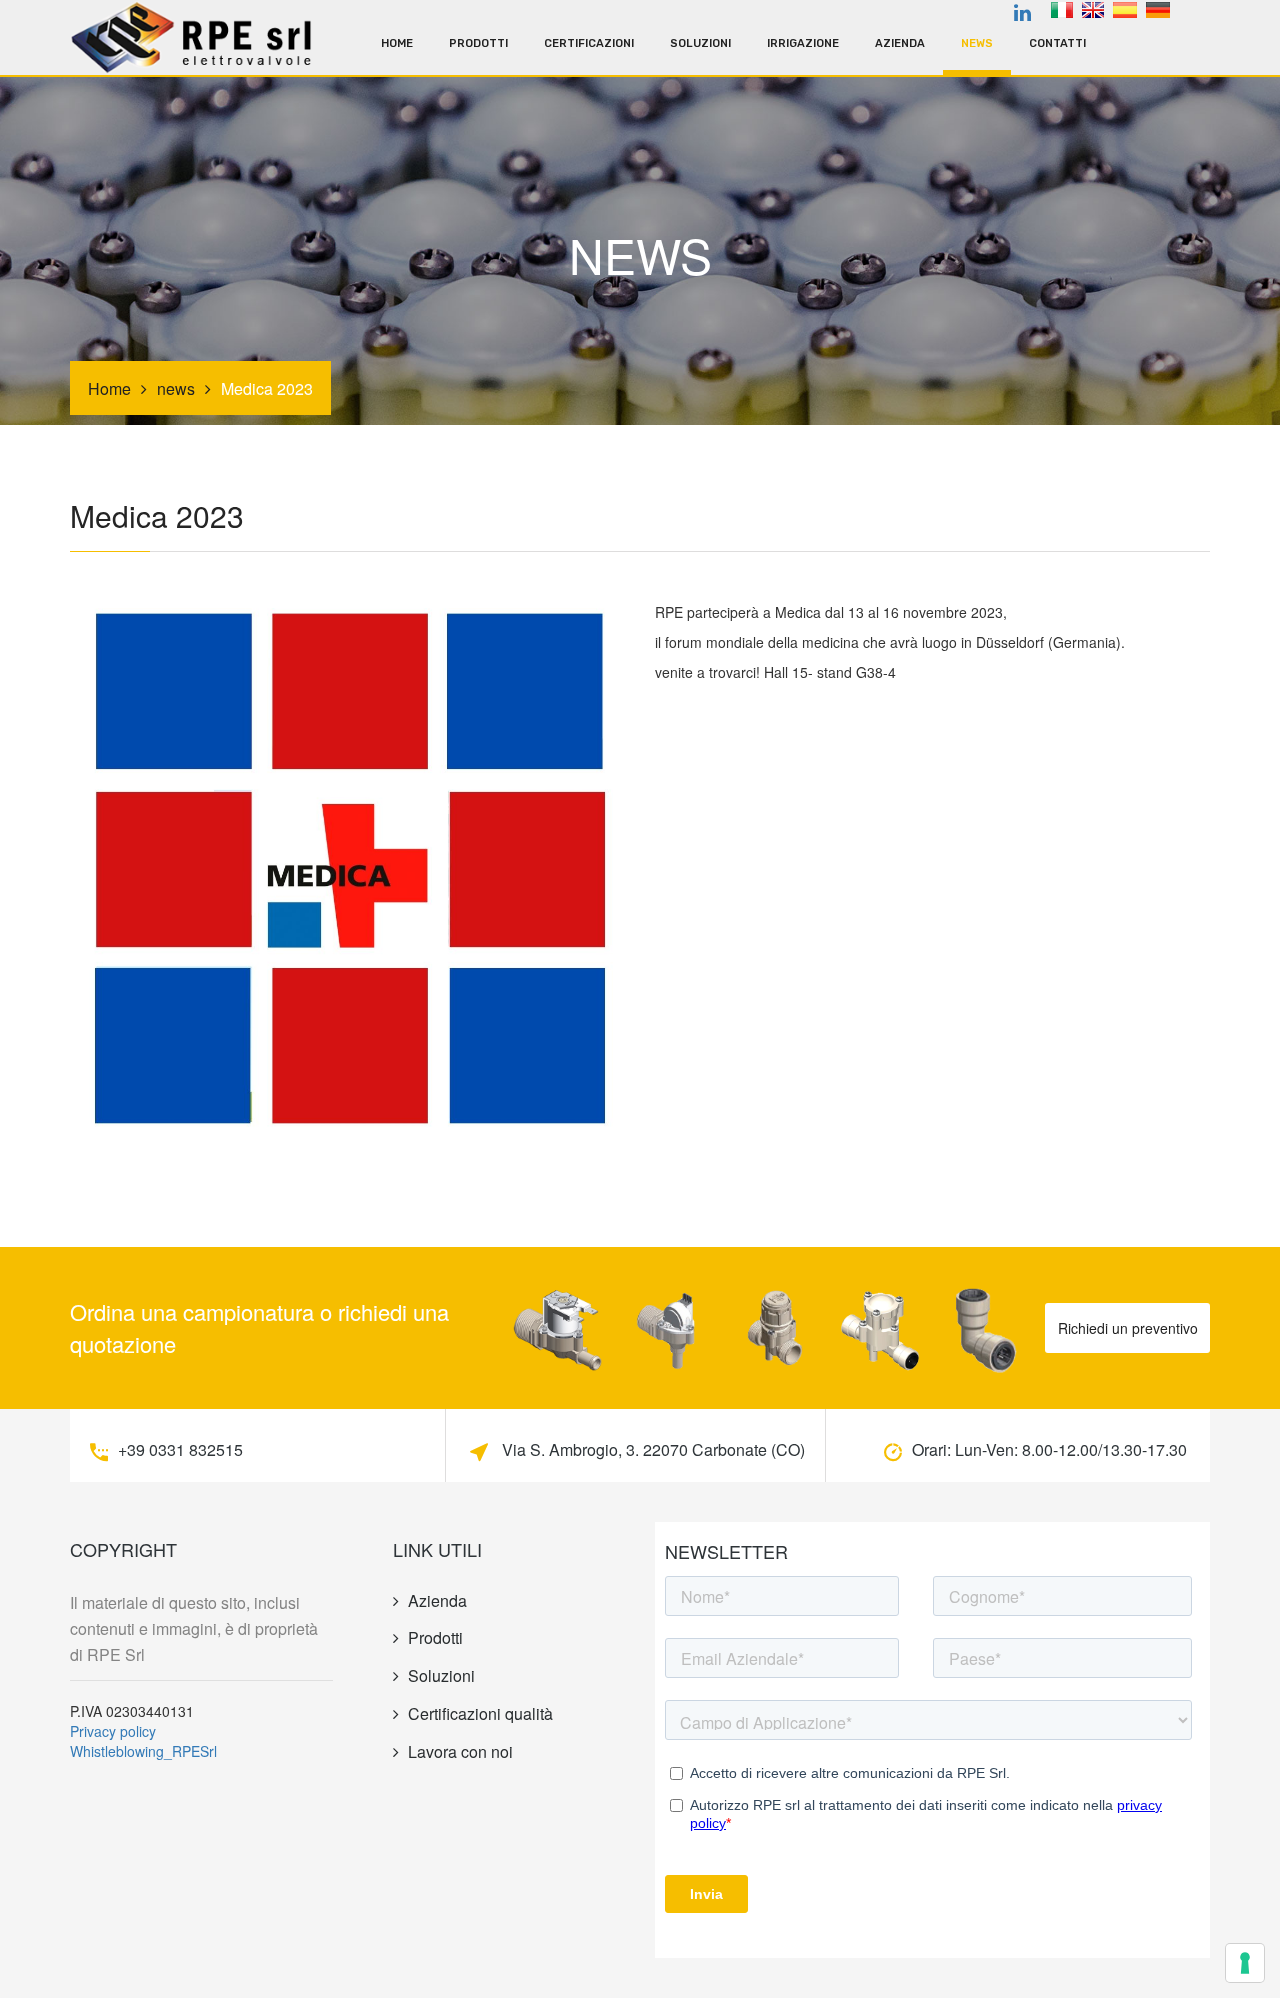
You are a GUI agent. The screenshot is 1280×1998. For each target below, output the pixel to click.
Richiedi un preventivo (1128, 1328)
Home (397, 43)
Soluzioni (700, 43)
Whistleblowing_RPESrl (143, 1751)
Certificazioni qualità (480, 1713)
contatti (1057, 43)
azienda (900, 43)
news (977, 43)
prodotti (478, 43)
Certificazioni (589, 43)
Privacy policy (113, 1731)
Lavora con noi (460, 1751)
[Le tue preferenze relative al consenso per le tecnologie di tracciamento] (1245, 1963)
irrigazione (803, 43)
